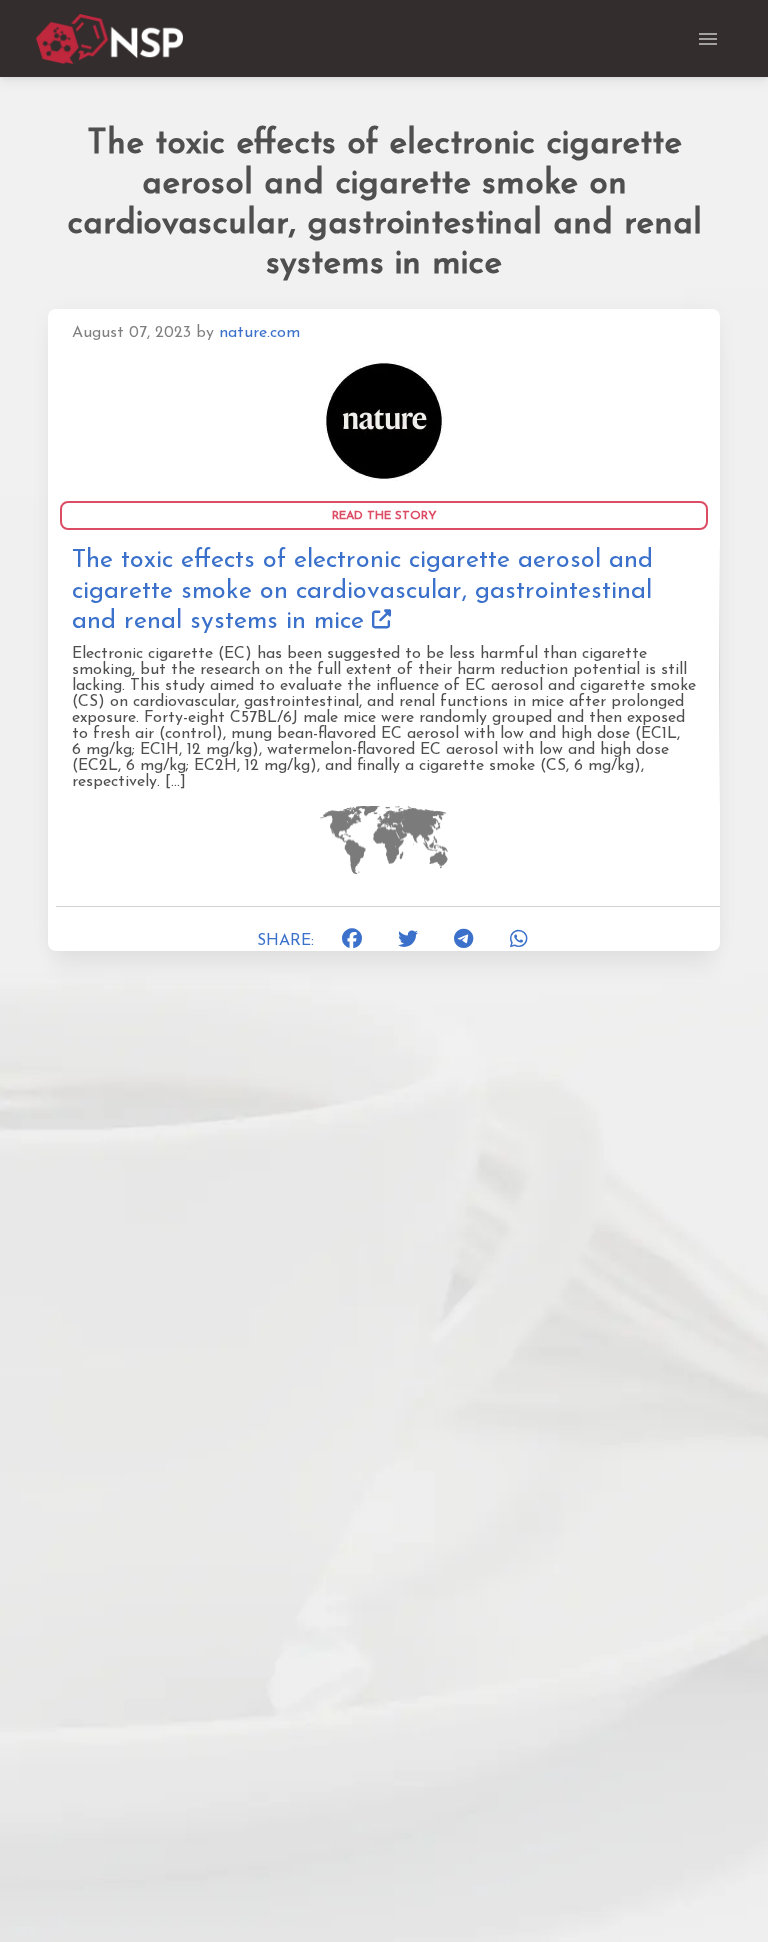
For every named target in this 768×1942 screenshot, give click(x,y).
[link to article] (384, 421)
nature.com (259, 333)
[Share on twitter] (408, 941)
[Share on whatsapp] (520, 941)
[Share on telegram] (464, 941)
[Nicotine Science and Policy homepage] (111, 39)
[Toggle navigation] (708, 39)
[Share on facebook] (353, 941)
